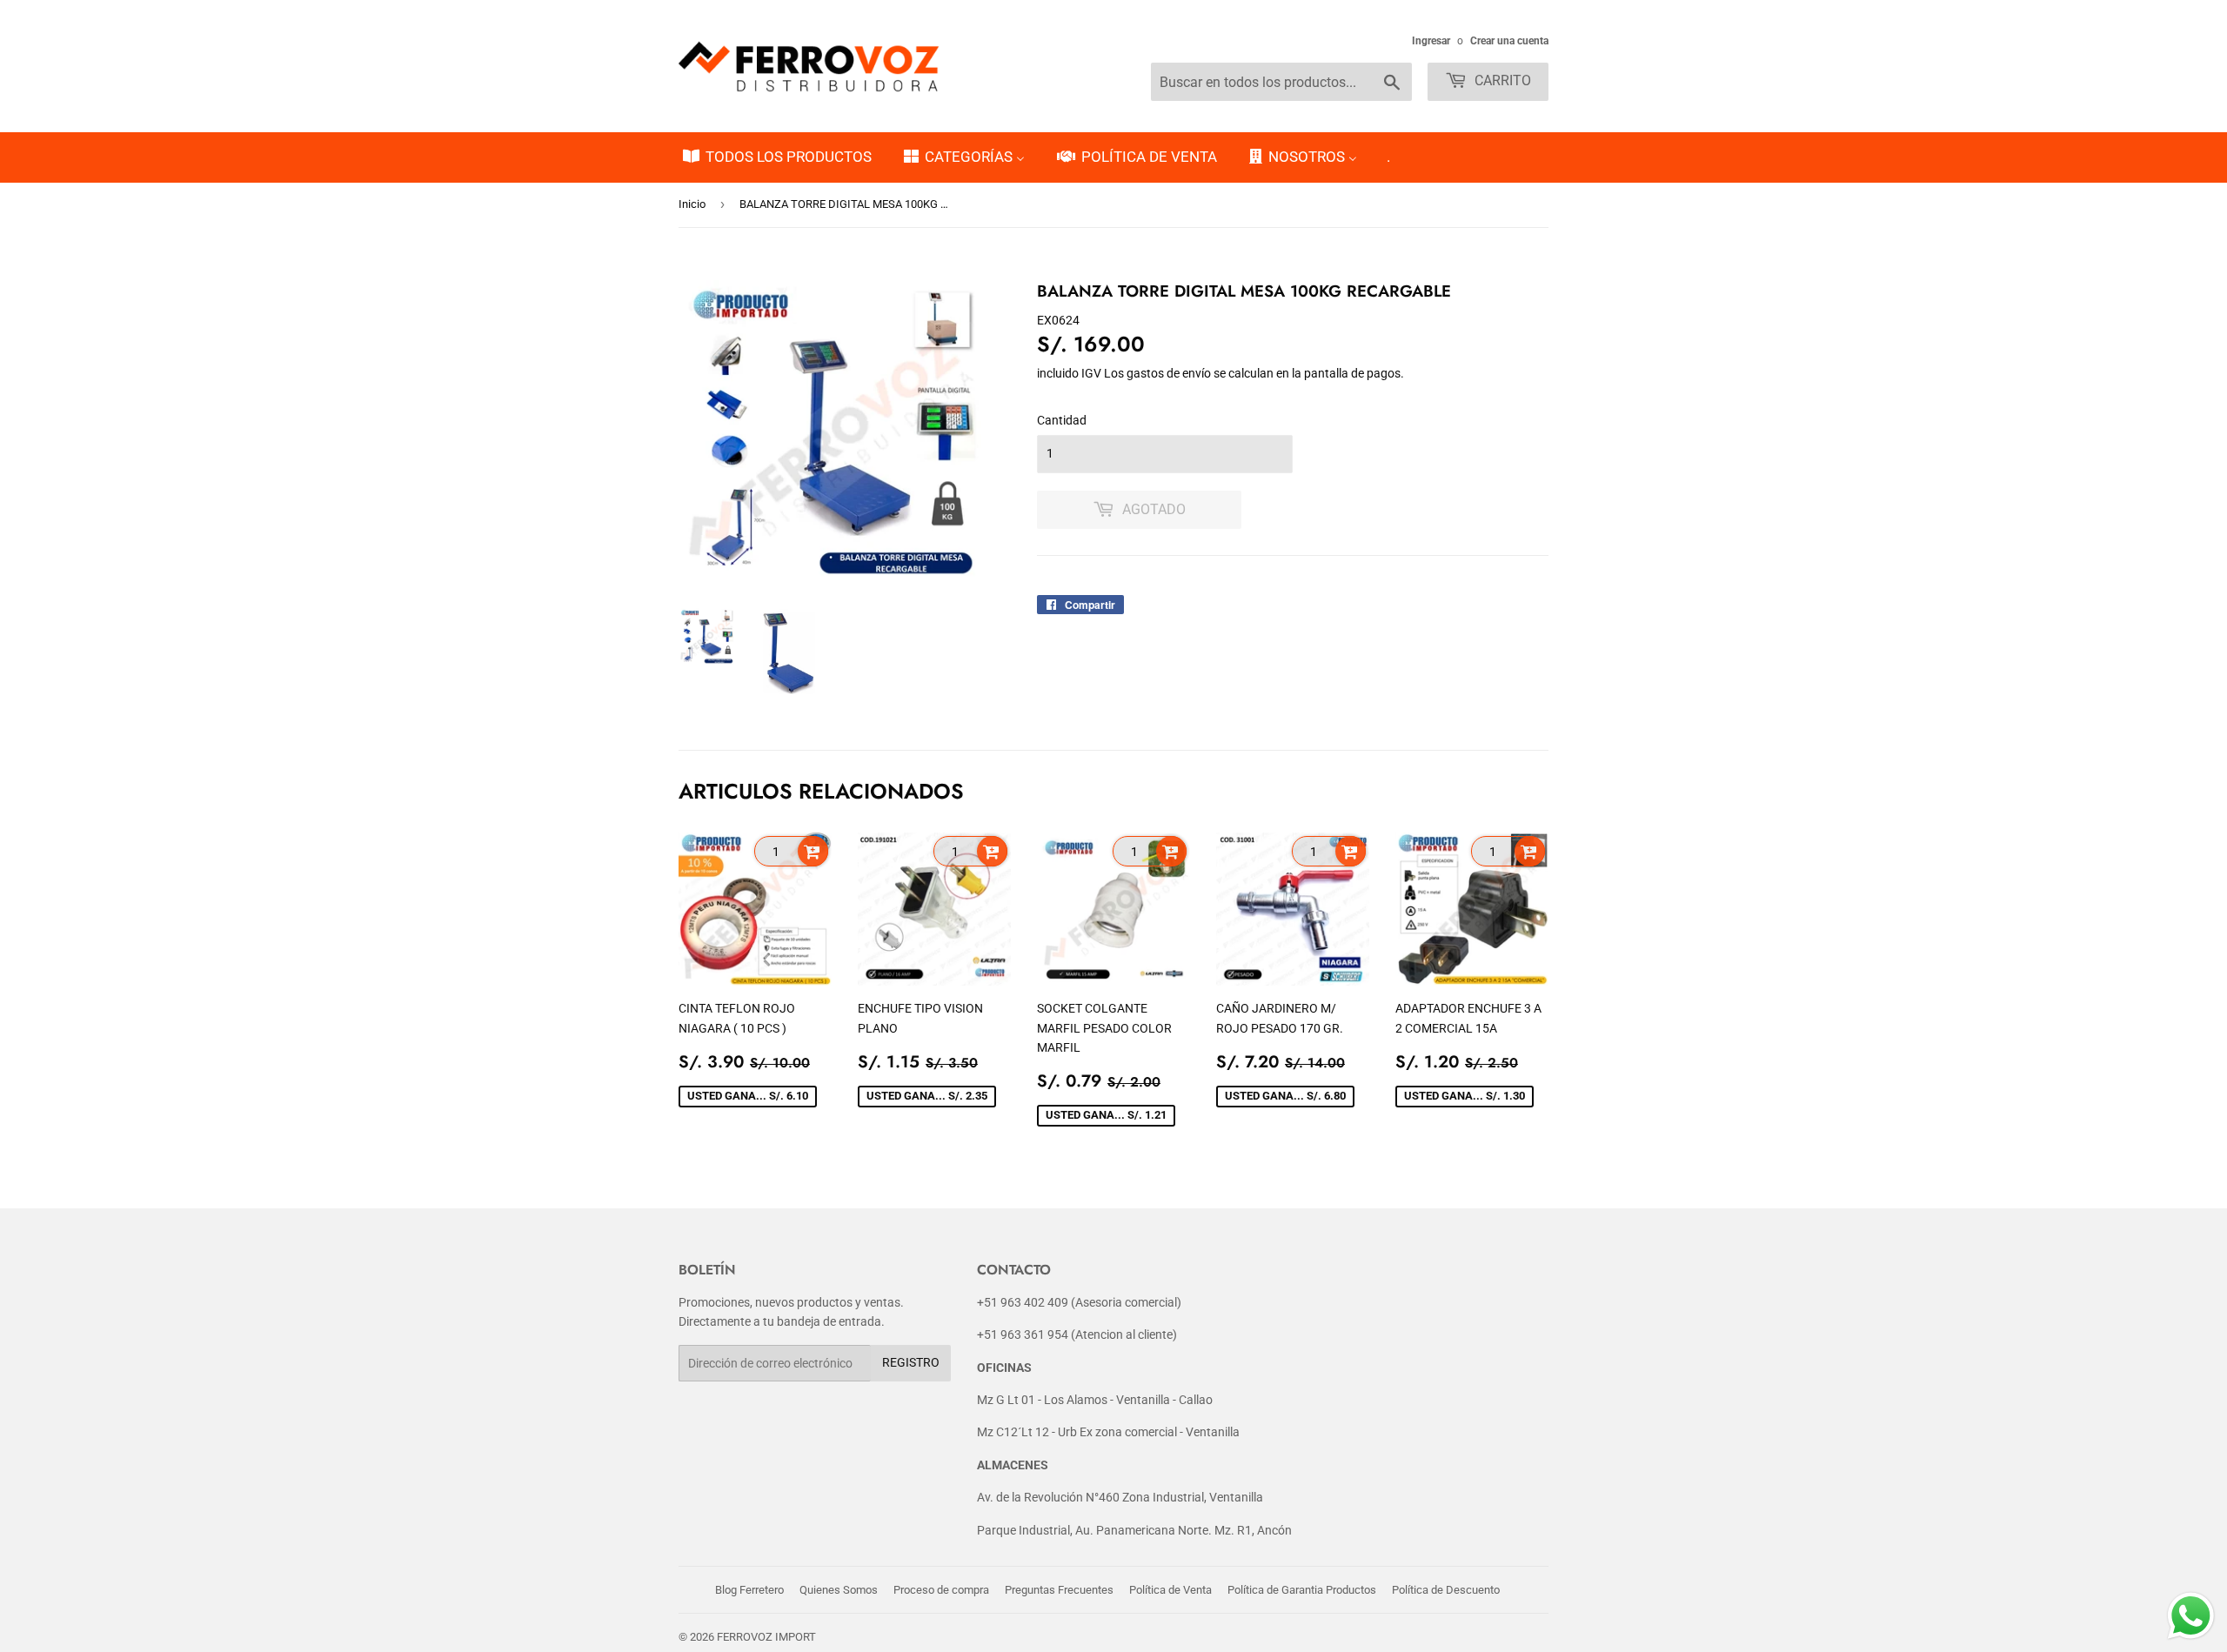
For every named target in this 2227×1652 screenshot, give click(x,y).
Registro (911, 1362)
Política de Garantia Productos (1302, 1590)
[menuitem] (776, 157)
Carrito (1501, 80)
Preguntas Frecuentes (1059, 1590)
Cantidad (1062, 420)
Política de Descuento (1446, 1590)
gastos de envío (1169, 373)
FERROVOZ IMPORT (766, 1637)
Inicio (692, 204)
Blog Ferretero (749, 1590)
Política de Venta (1170, 1590)
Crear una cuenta (1509, 41)
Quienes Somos (839, 1590)
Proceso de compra (941, 1590)
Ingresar (1431, 41)
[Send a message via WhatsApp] (2191, 1616)
